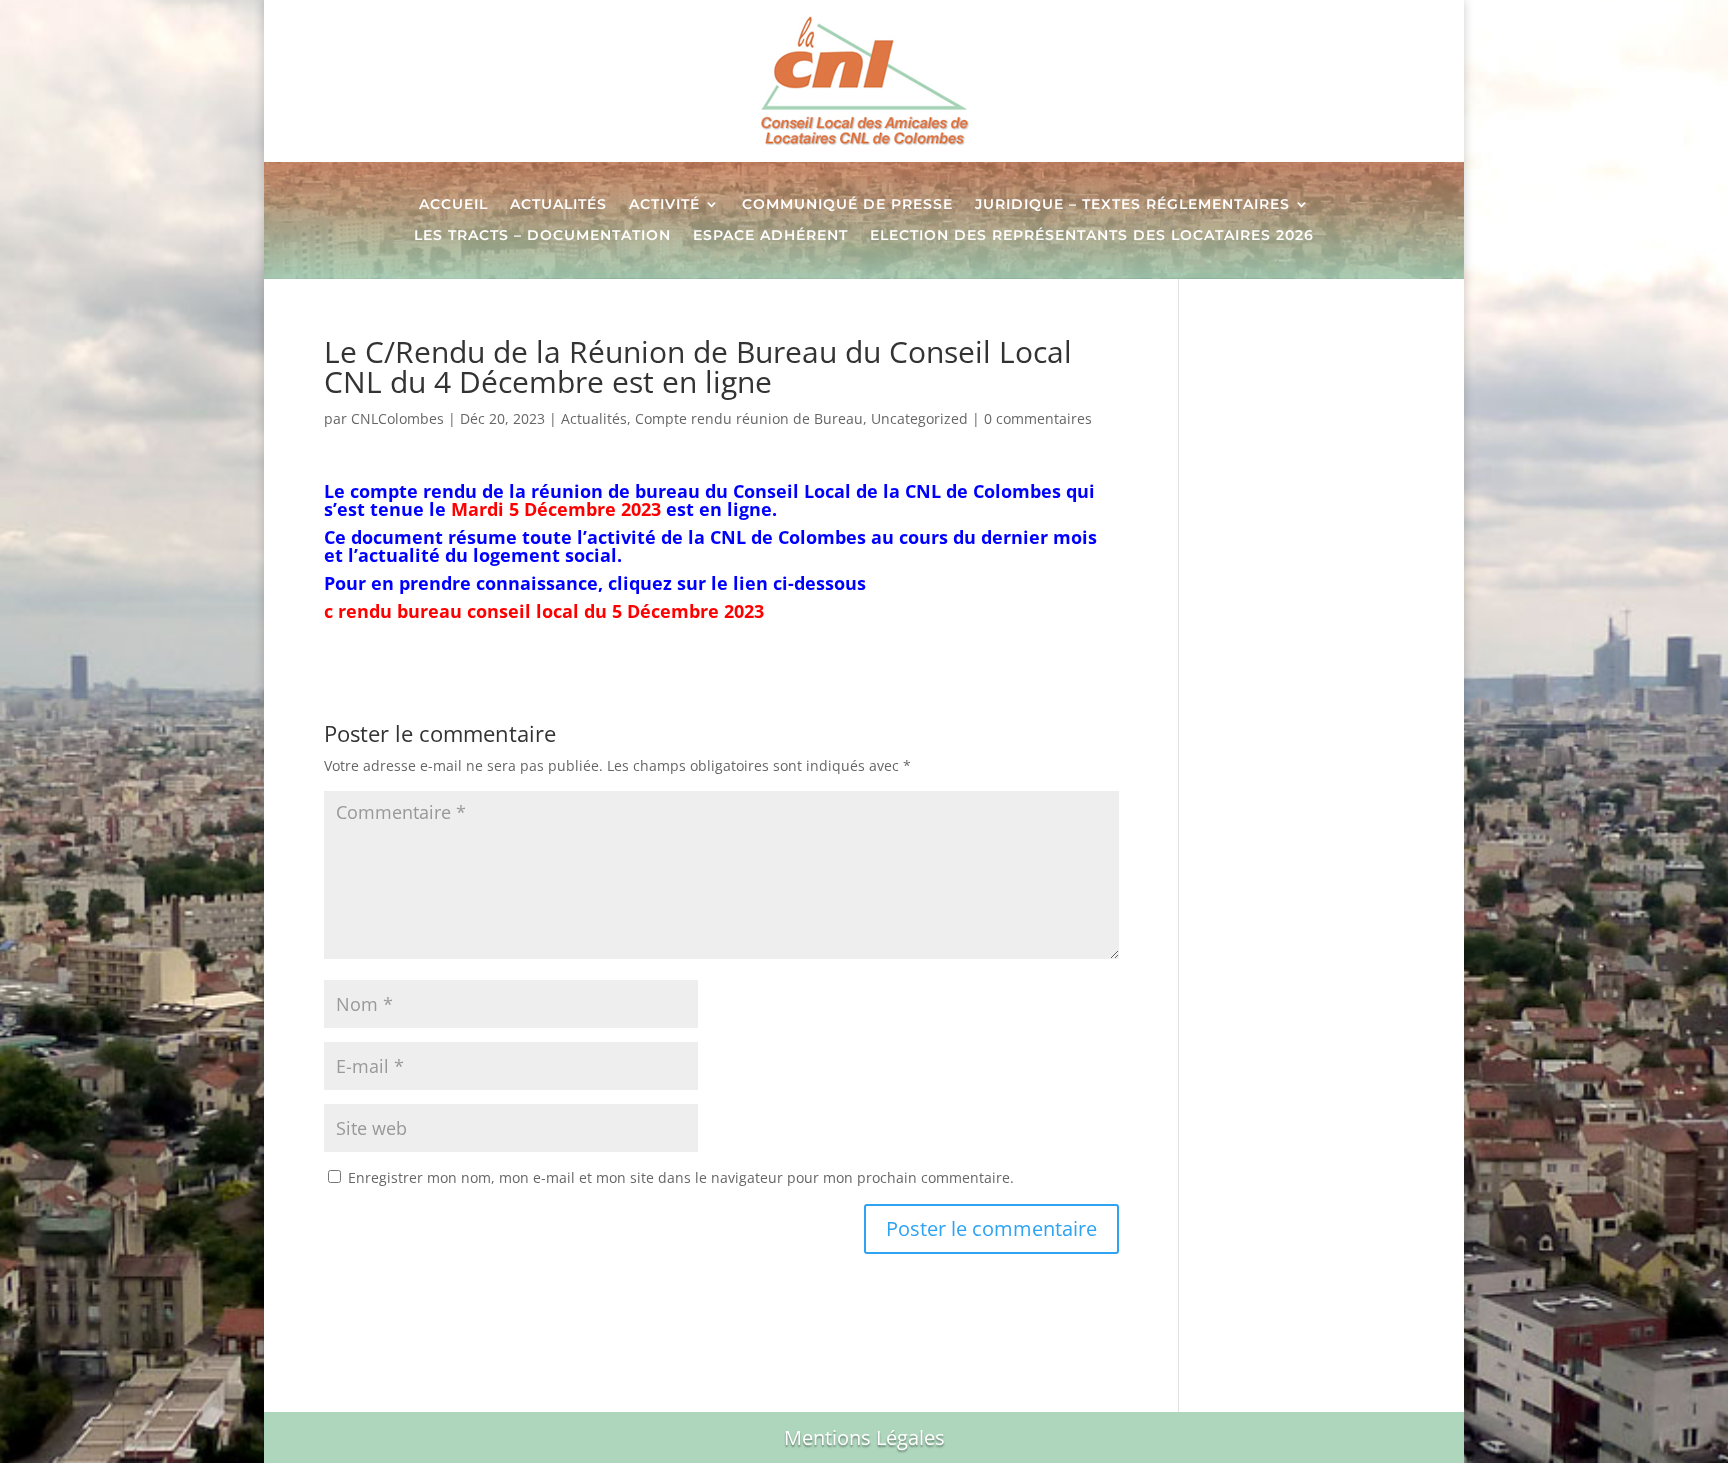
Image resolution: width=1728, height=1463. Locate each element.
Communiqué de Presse (847, 205)
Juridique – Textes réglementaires (1132, 205)
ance (576, 583)
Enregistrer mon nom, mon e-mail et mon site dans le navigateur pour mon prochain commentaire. (681, 1177)
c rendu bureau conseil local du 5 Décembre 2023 (544, 611)
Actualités (558, 205)
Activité (664, 205)
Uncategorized (919, 418)
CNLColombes (397, 418)
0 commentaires (1038, 418)
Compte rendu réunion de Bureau (749, 418)
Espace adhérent (770, 236)
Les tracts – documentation (542, 236)
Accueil (453, 205)
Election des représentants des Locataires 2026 (1092, 236)
